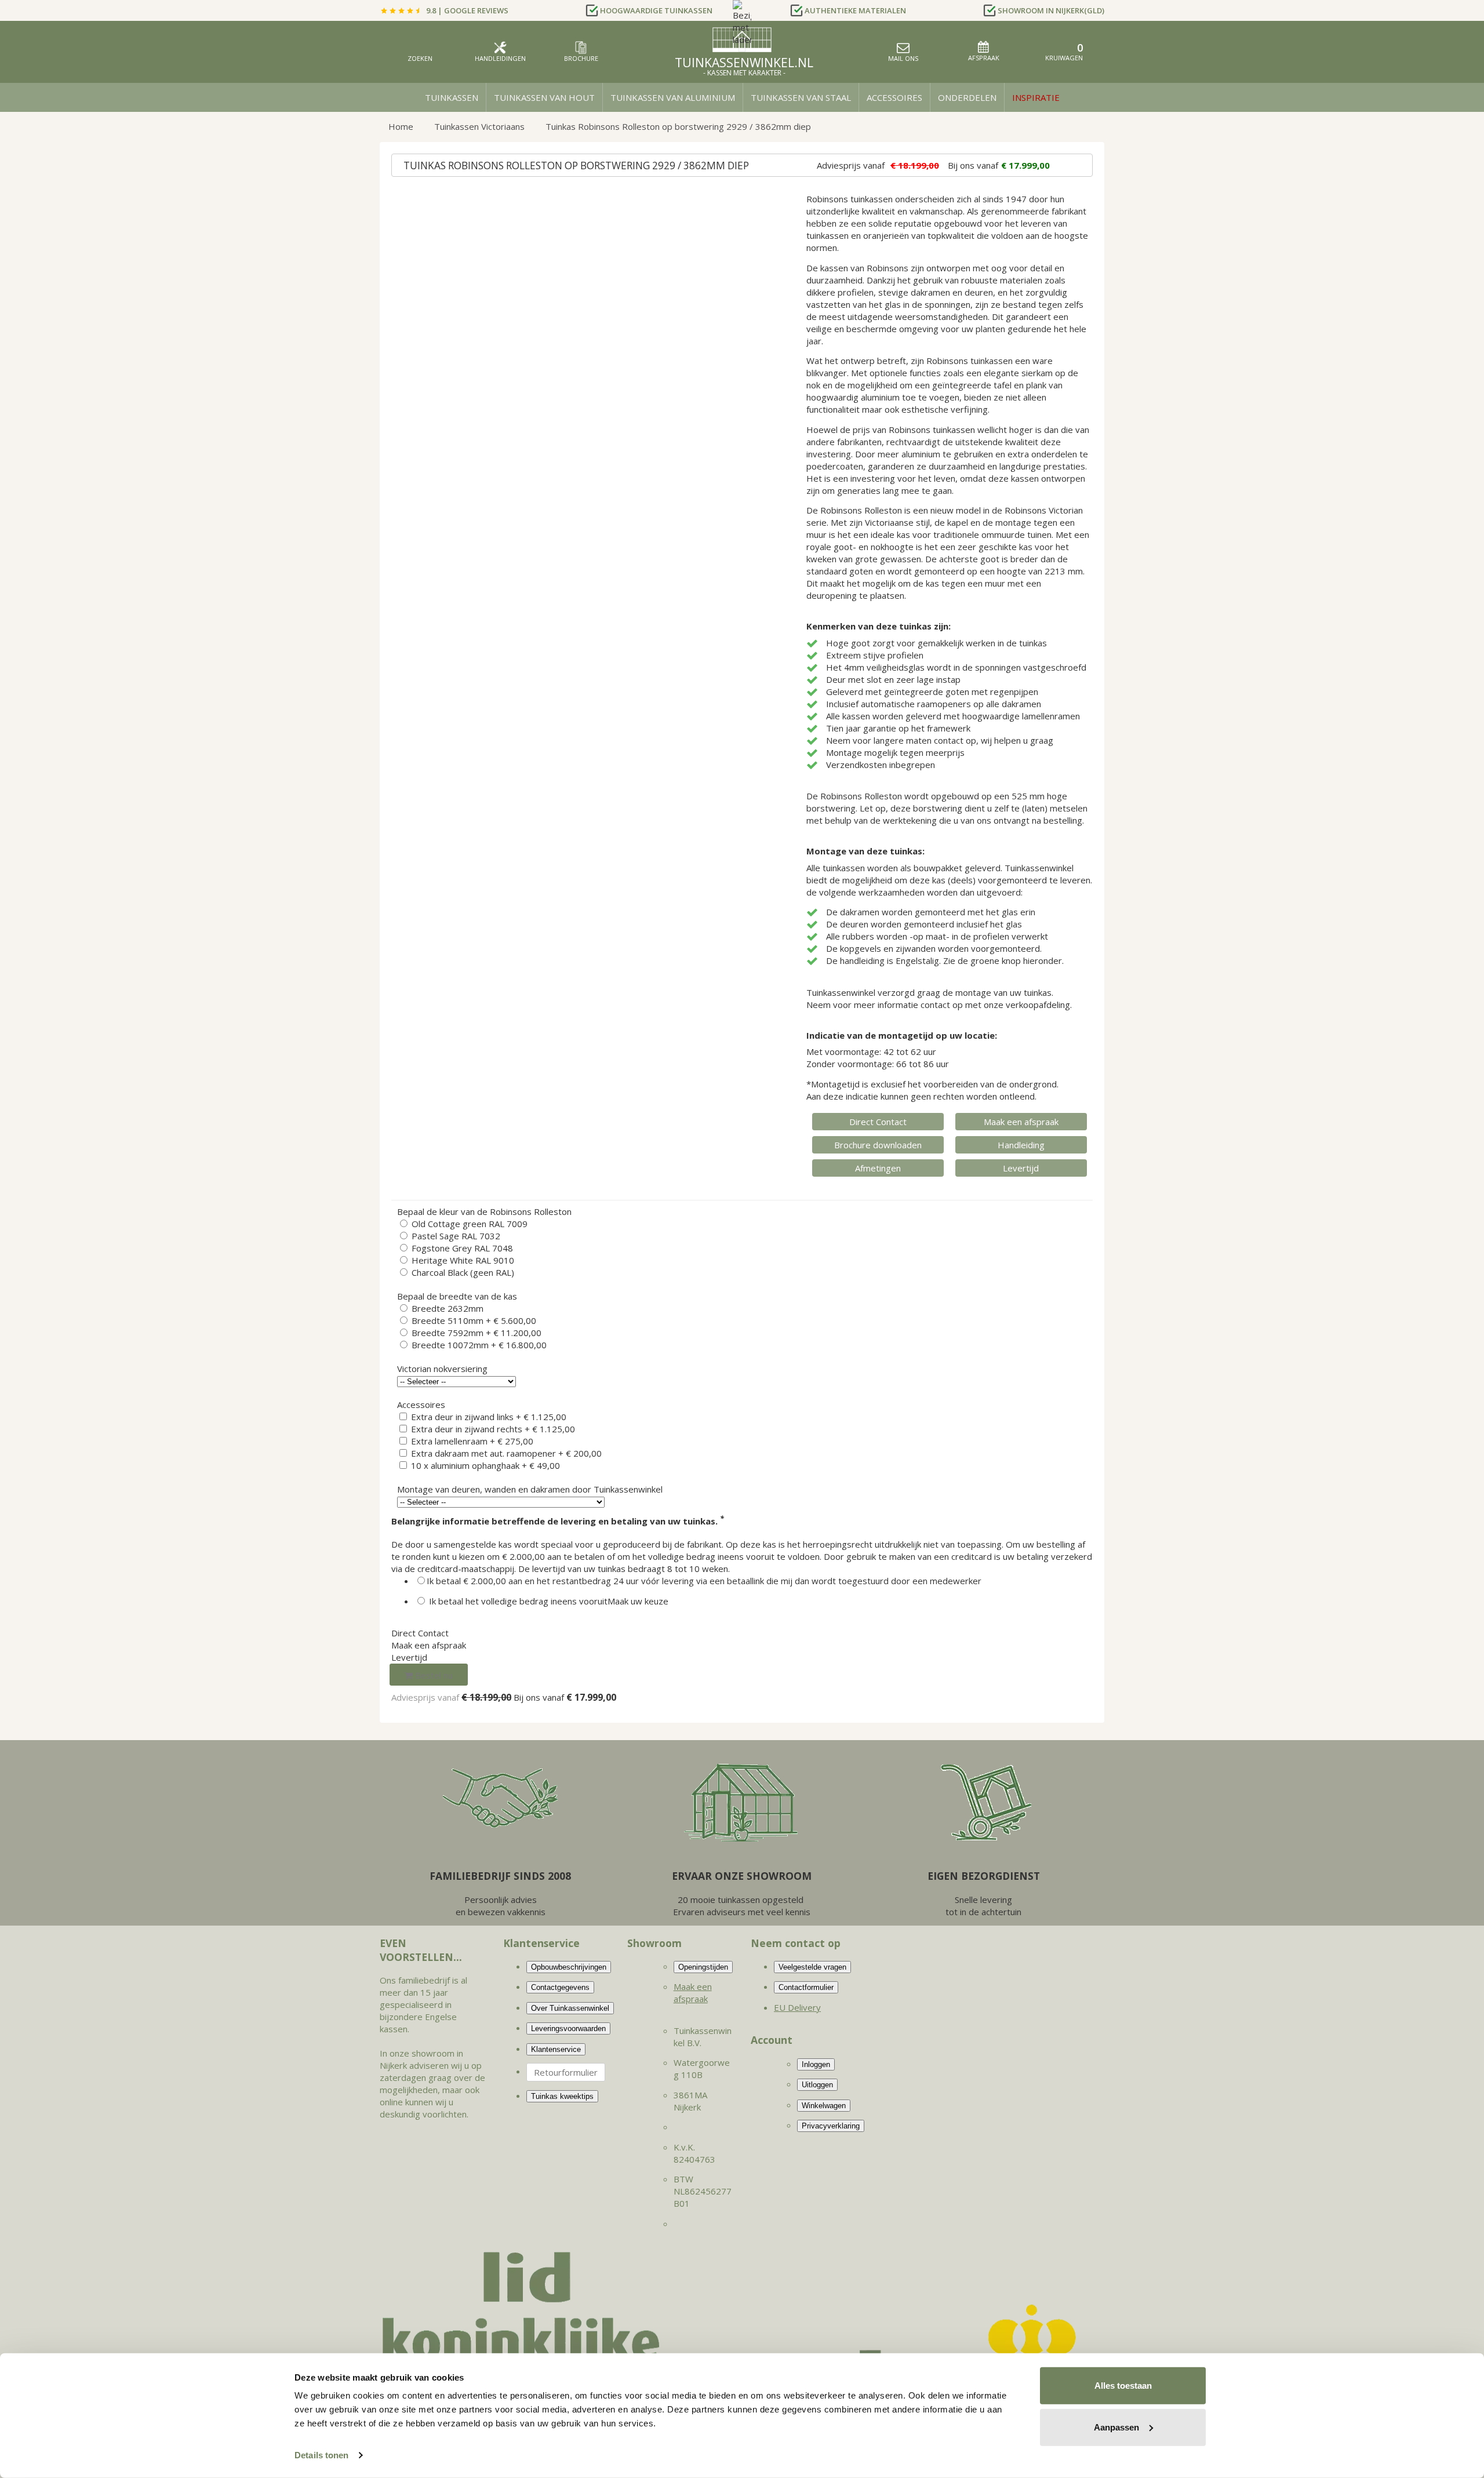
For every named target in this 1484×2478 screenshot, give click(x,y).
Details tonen (321, 2455)
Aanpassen (1116, 2427)
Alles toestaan (1123, 2386)
